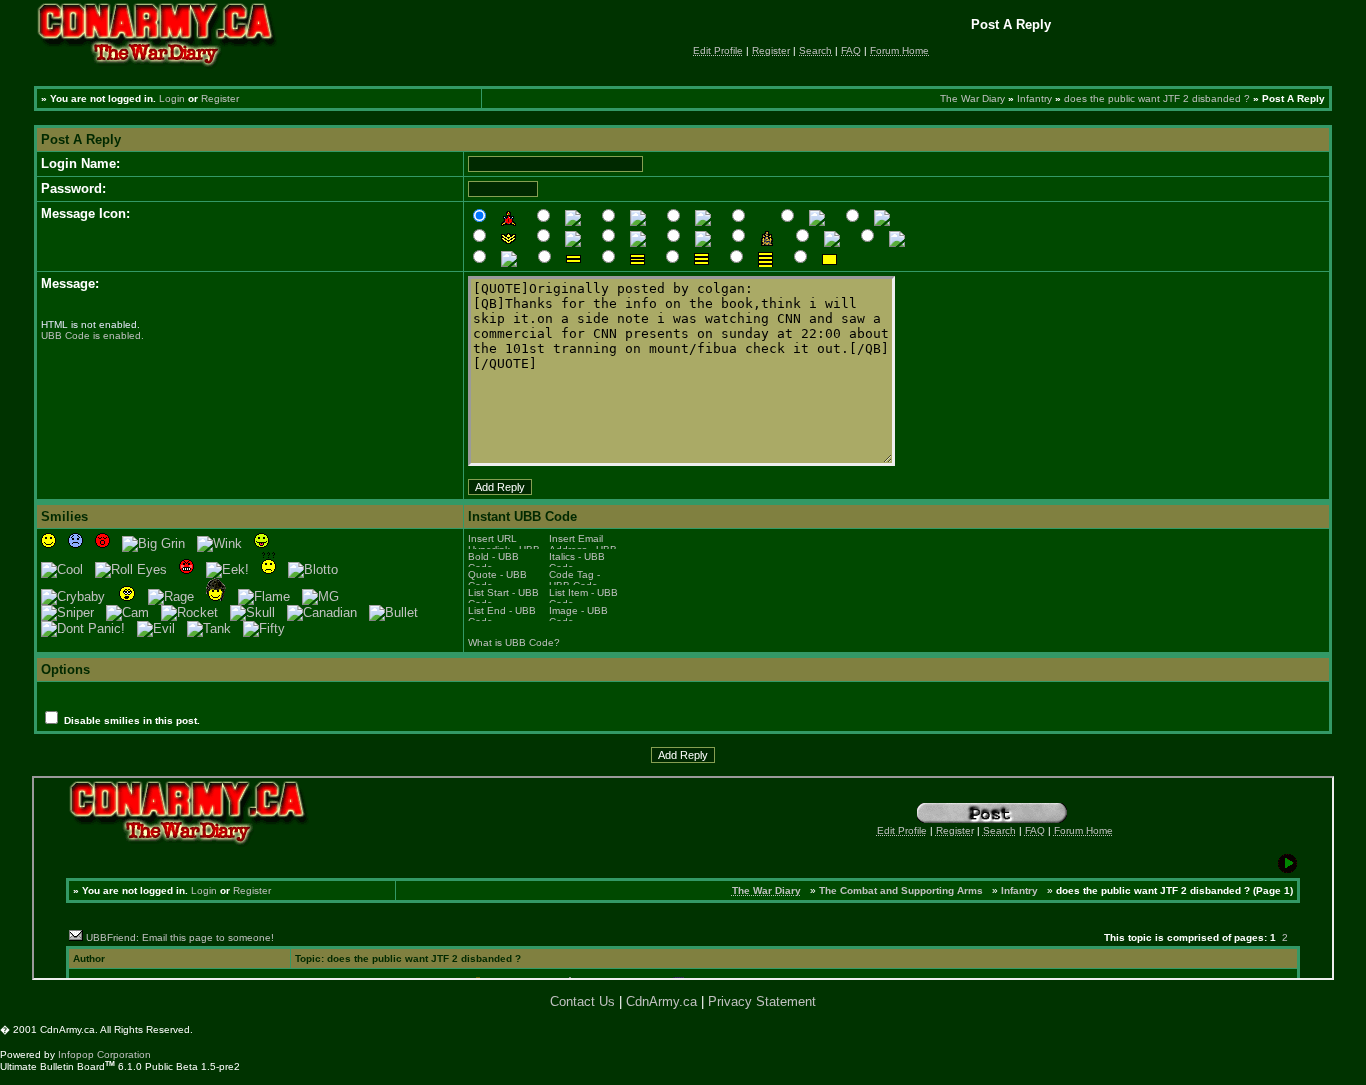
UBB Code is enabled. (92, 335)
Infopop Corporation (104, 1054)
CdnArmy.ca (661, 1001)
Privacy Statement (762, 1001)
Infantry (1034, 98)
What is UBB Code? (514, 642)
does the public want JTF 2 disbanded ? (1157, 98)
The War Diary (972, 98)
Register (220, 98)
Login (172, 98)
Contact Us (582, 1001)
